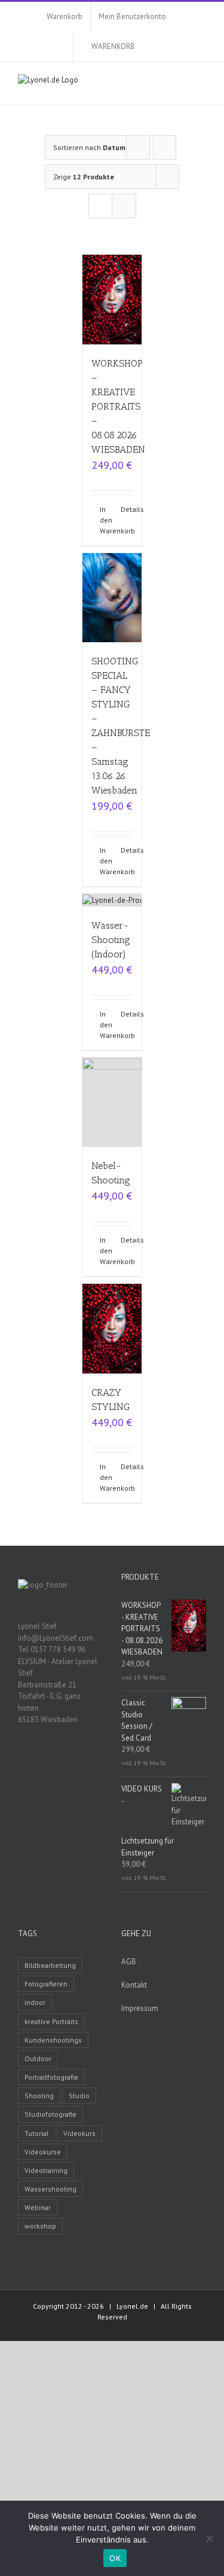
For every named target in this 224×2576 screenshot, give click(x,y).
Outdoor (38, 2058)
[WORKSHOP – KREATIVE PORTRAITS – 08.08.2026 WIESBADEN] (112, 300)
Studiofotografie (50, 2114)
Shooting (39, 2096)
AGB (129, 1962)
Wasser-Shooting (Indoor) (111, 940)
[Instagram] (76, 1761)
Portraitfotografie (51, 2077)
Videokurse (43, 2152)
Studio (79, 2096)
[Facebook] (45, 1761)
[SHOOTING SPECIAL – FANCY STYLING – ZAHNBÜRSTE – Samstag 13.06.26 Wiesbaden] (112, 598)
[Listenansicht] (124, 206)
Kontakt (134, 1985)
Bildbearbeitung (50, 1965)
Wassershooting (50, 2189)
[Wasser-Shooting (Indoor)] (112, 900)
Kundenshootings (53, 2040)
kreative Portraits (51, 2021)
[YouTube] (60, 1761)
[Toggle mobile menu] (201, 86)
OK (115, 2558)
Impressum (140, 2008)
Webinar (38, 2207)
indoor (35, 2002)
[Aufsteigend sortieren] (165, 147)
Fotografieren (46, 1984)
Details (127, 509)
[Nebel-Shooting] (112, 1103)
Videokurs (79, 2133)
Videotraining (46, 2170)
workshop (40, 2226)
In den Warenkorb (106, 520)
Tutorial (36, 2133)
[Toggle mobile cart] (180, 86)
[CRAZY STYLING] (112, 1329)
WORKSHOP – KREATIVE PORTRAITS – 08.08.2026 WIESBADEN (118, 406)
